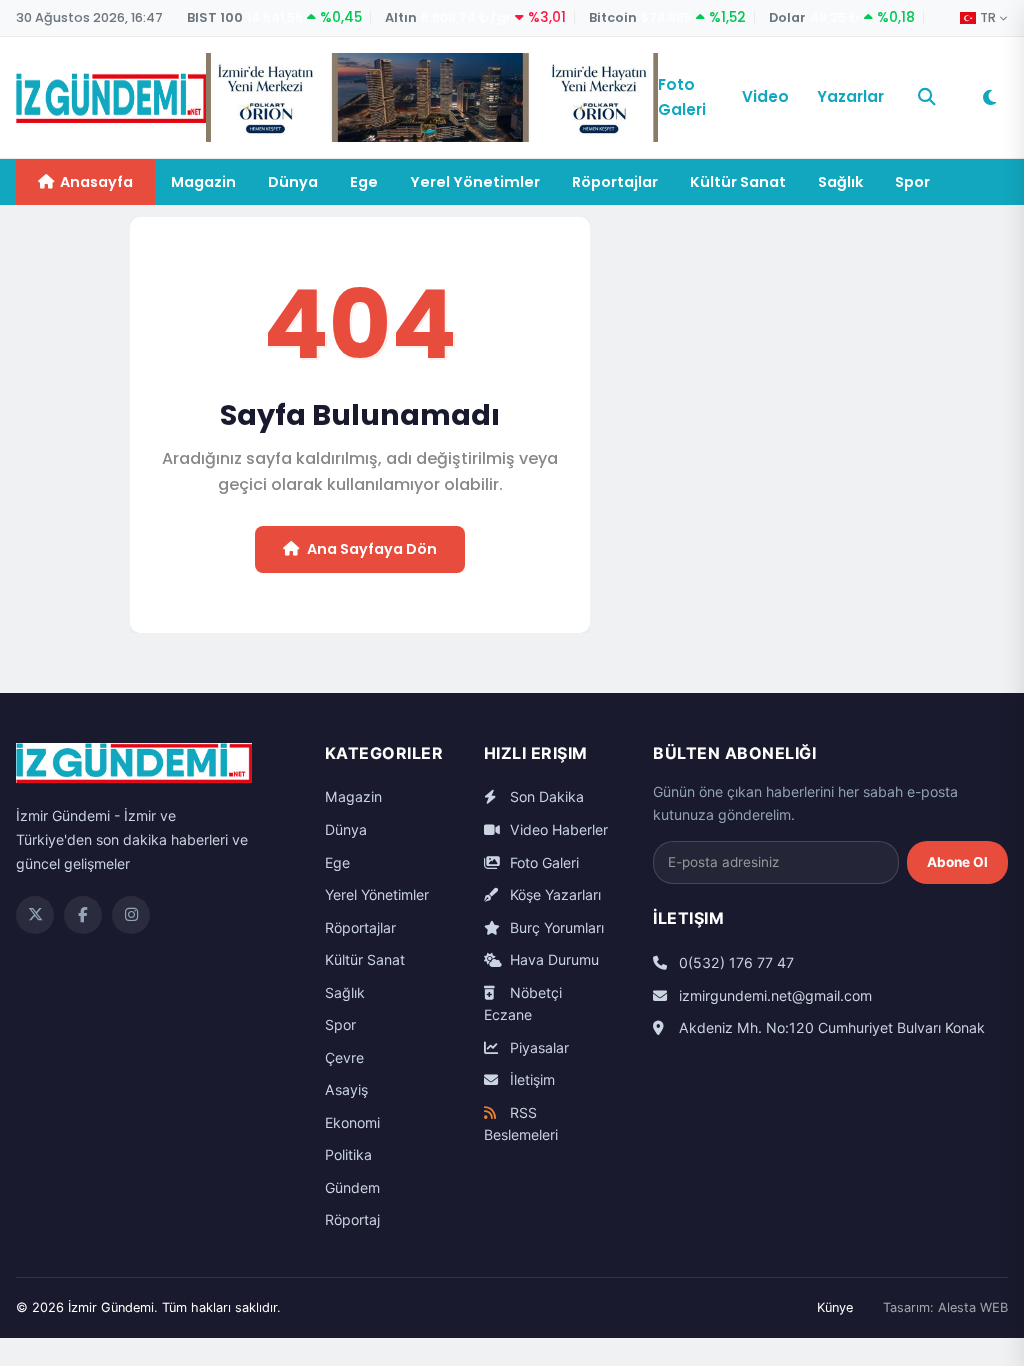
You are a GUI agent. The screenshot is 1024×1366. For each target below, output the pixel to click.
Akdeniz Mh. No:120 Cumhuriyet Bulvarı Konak (830, 1027)
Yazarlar (850, 96)
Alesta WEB (973, 1307)
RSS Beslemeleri (521, 1124)
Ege (364, 182)
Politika (348, 1154)
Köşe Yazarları (553, 894)
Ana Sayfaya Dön (372, 549)
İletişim (530, 1079)
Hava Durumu (552, 959)
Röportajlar (615, 182)
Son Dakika (545, 796)
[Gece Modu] (989, 98)
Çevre (344, 1057)
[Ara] (927, 97)
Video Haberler (557, 829)
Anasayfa (96, 182)
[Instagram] (131, 915)
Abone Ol (957, 862)
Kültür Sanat (738, 182)
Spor (912, 182)
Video (765, 96)
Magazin (203, 182)
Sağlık (840, 182)
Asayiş (346, 1089)
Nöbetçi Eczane (523, 1004)
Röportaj (352, 1219)
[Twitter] (35, 915)
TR (988, 18)
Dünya (293, 182)
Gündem (352, 1187)
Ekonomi (352, 1122)
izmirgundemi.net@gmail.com (773, 995)
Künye (835, 1307)
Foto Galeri (682, 96)
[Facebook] (83, 915)
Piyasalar (537, 1047)
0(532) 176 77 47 (734, 962)
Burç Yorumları (555, 927)
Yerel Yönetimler (475, 182)
